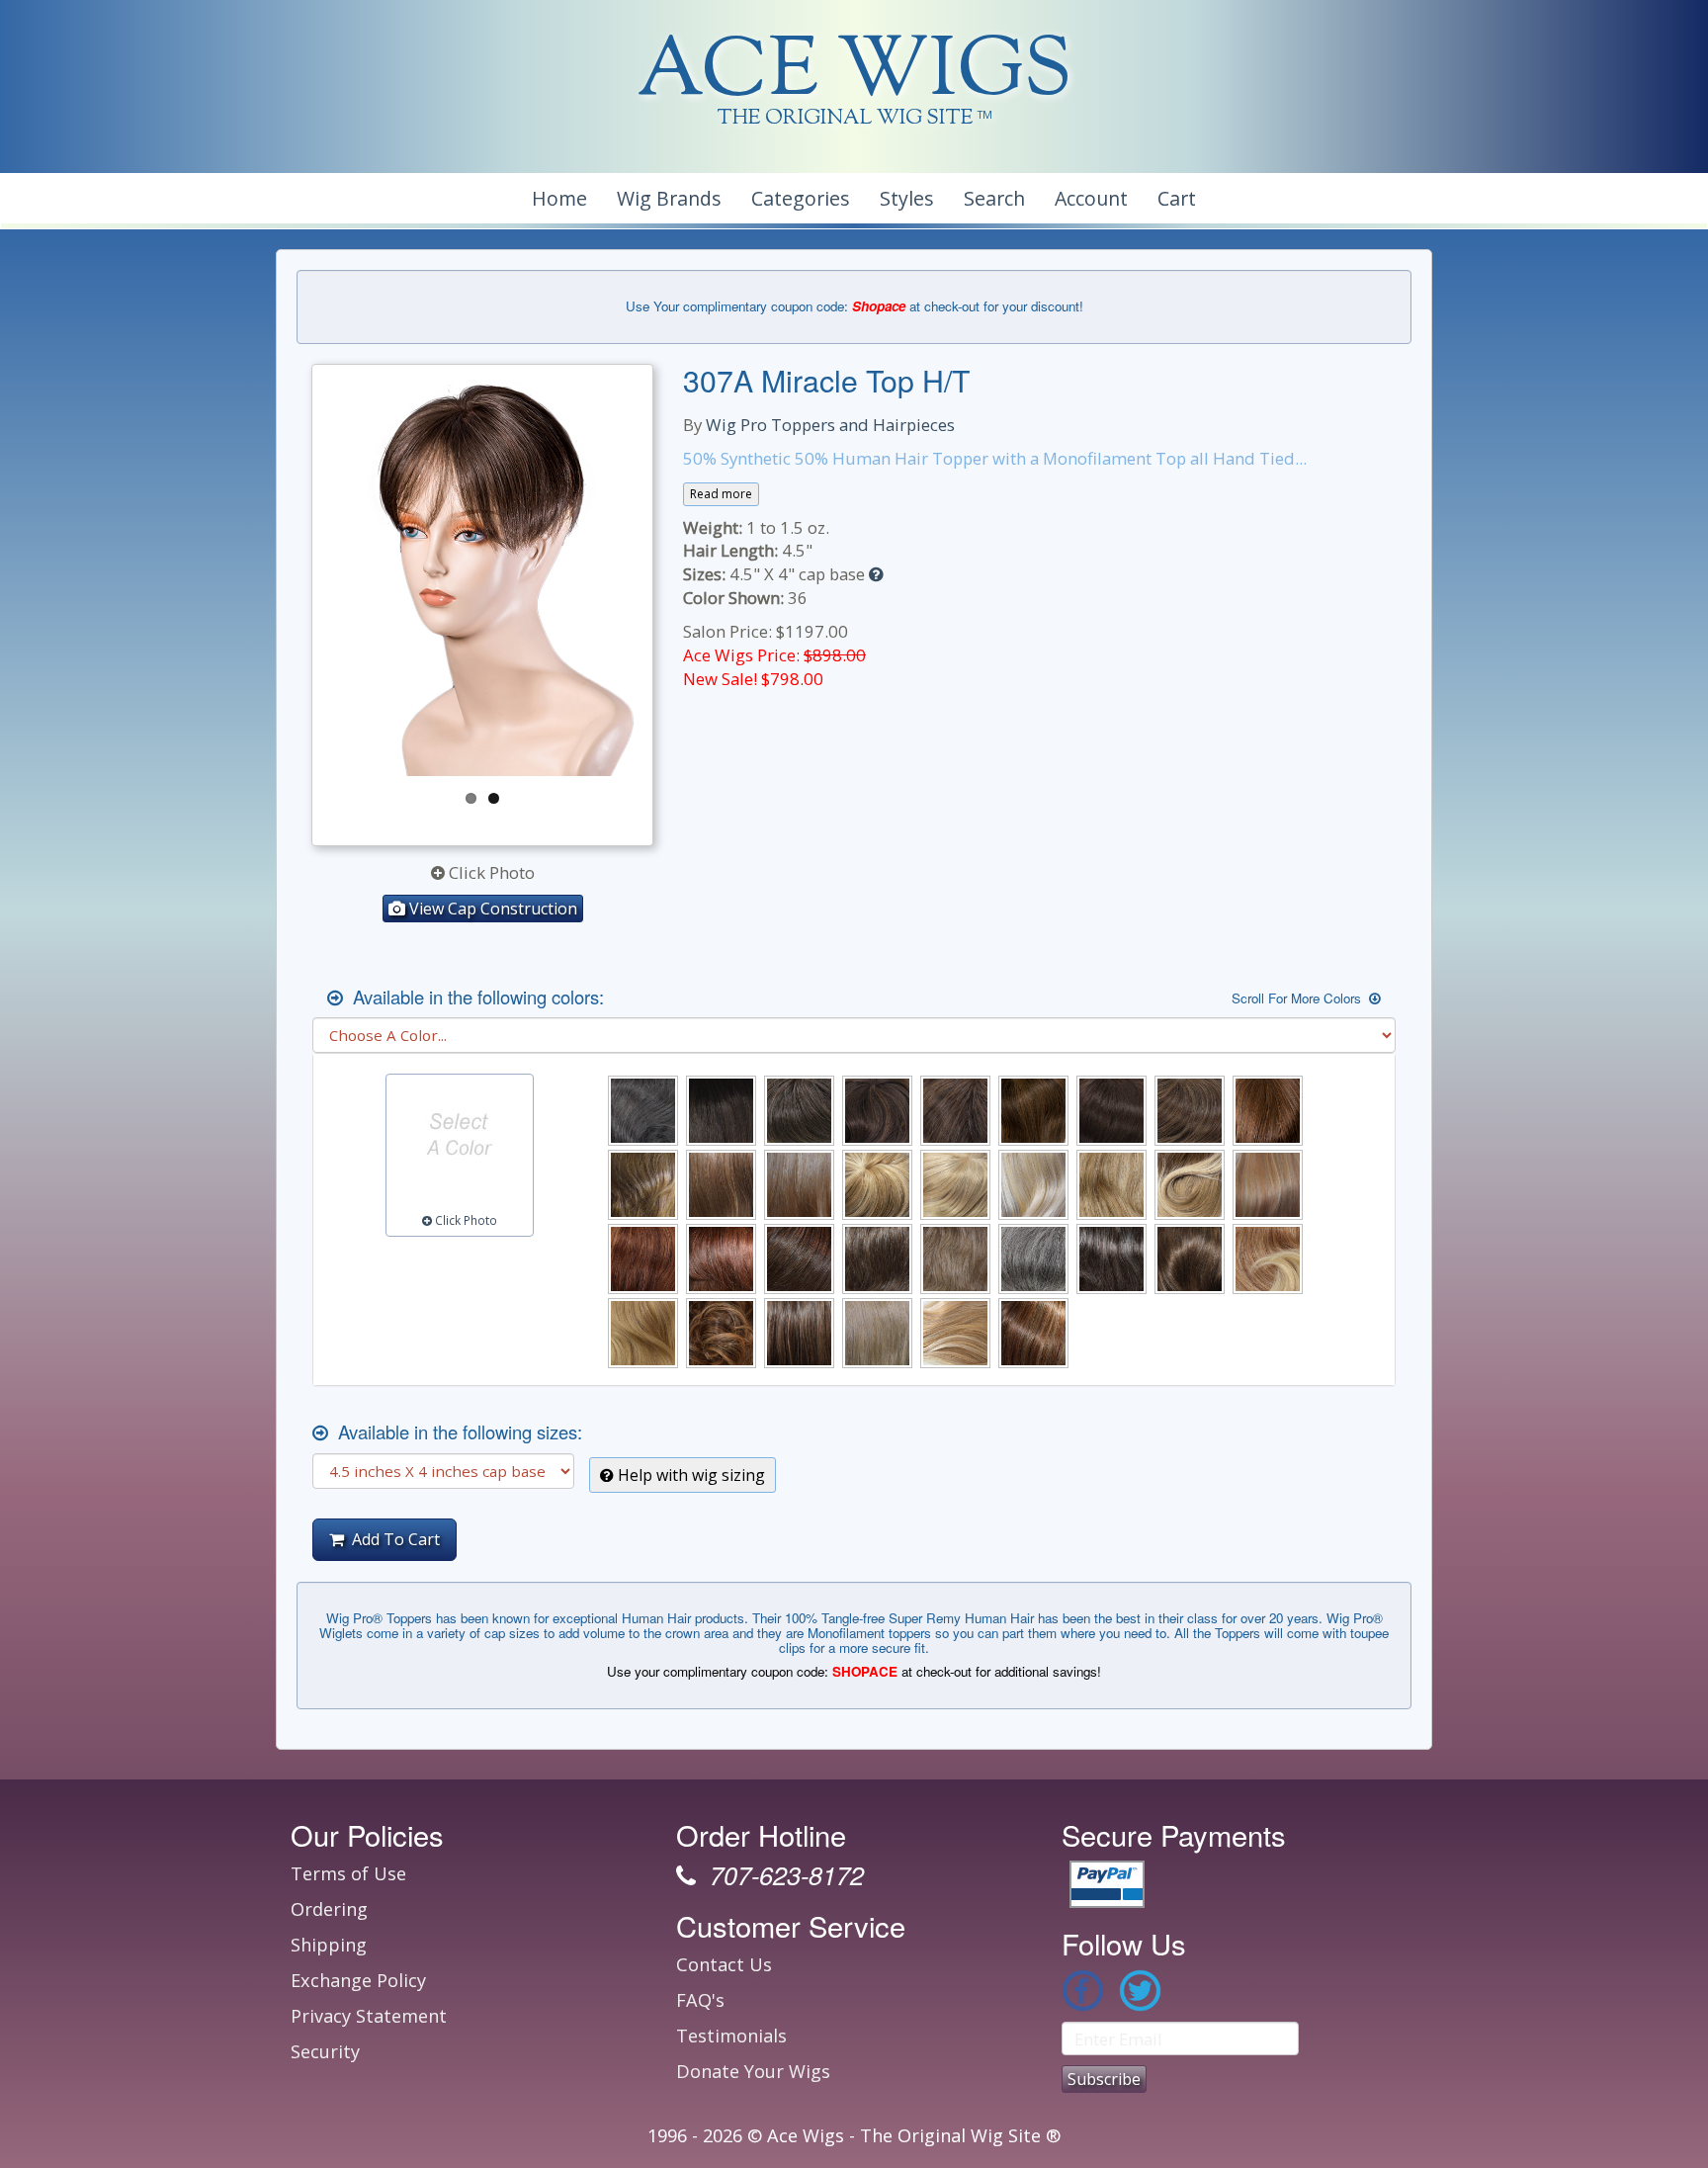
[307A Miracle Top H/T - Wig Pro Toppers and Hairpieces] (482, 575)
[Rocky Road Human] (799, 1333)
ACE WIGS (854, 74)
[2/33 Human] (877, 1111)
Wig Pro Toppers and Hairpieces (830, 425)
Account (1091, 198)
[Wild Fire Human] (1033, 1333)
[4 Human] (955, 1111)
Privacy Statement (369, 2016)
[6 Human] (1190, 1111)
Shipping (329, 1945)
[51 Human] (1033, 1259)
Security (325, 2051)
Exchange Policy (358, 1980)
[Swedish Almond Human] (877, 1333)
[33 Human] (721, 1259)
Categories (801, 198)
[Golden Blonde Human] (643, 1333)
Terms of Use (348, 1873)
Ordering (329, 1909)
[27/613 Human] (1268, 1185)
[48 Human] (955, 1259)
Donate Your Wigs (753, 2071)
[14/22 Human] (955, 1185)
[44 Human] (877, 1259)
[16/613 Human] (1033, 1185)
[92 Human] (1111, 1259)
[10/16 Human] (877, 1185)
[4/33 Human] (1033, 1111)
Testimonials (731, 2036)
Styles (907, 198)
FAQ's (700, 2000)
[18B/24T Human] (1190, 1185)
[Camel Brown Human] (1190, 1259)
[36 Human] (799, 1259)
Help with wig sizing (689, 1475)
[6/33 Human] (1268, 1111)
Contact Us (724, 1964)
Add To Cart (392, 1539)
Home (559, 198)
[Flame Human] (1268, 1259)
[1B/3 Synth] (721, 1111)
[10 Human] (721, 1185)
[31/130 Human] (643, 1259)
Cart (1177, 198)
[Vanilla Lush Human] (955, 1333)
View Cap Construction (491, 909)
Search (994, 198)
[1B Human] (643, 1111)
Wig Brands (669, 198)
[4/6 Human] (1111, 1111)
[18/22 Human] (1111, 1185)
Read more (721, 494)
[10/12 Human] (799, 1185)
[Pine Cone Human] (721, 1333)
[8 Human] (643, 1185)
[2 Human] (799, 1111)
